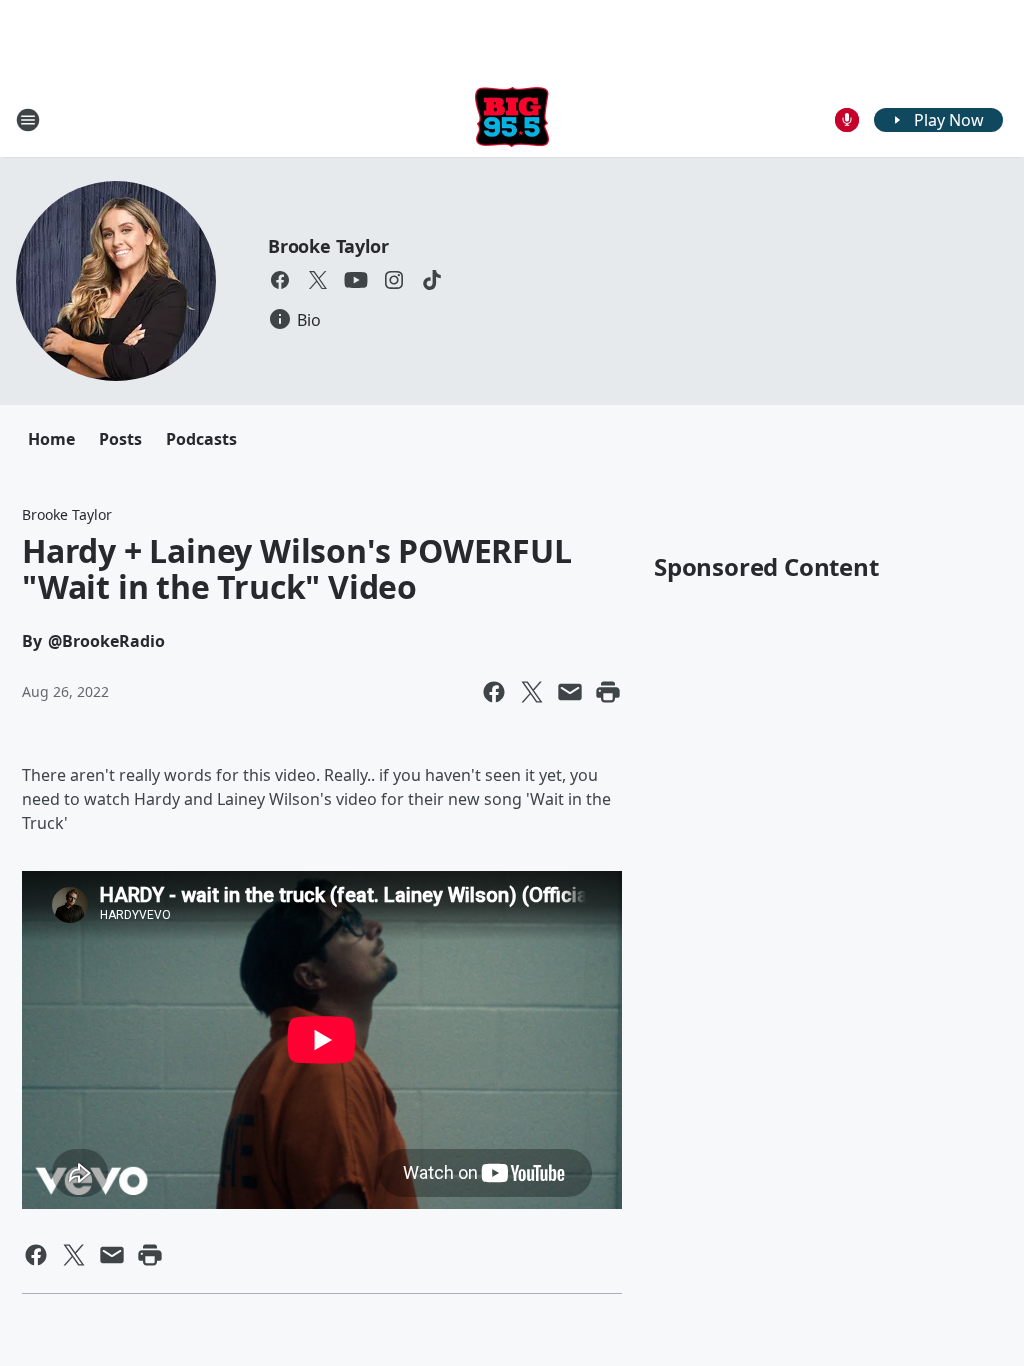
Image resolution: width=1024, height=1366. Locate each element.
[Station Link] (512, 119)
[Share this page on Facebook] (494, 692)
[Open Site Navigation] (28, 120)
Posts (120, 439)
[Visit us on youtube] (356, 280)
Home (51, 439)
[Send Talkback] (847, 120)
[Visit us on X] (318, 280)
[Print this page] (608, 692)
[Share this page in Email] (570, 692)
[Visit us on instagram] (394, 280)
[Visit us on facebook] (280, 280)
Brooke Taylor (328, 246)
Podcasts (201, 439)
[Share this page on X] (532, 692)
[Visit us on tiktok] (432, 280)
